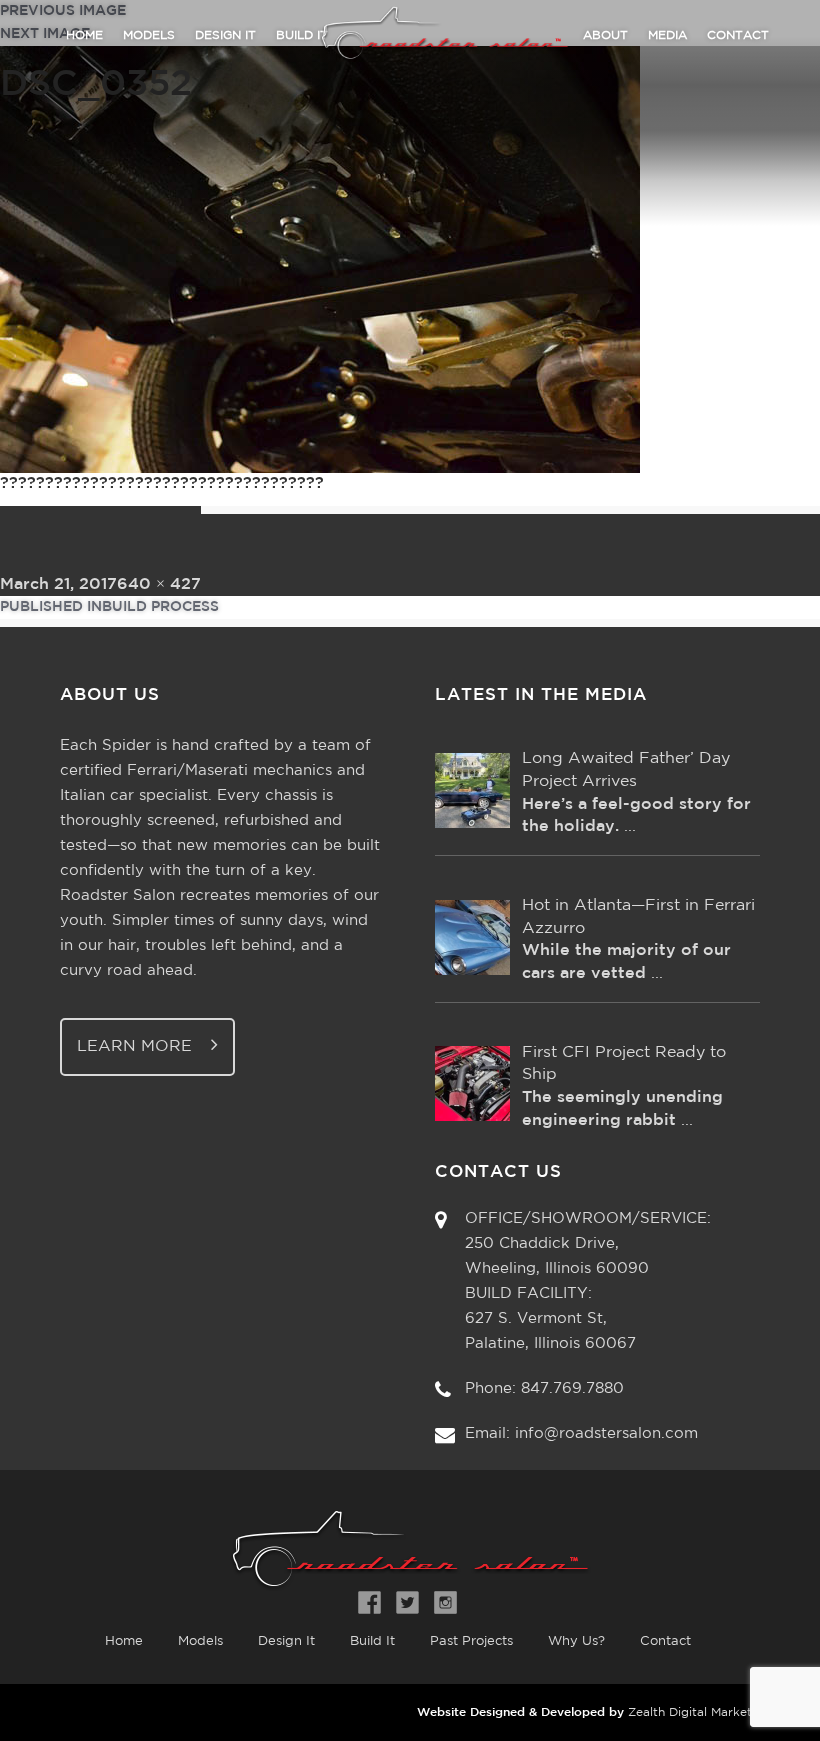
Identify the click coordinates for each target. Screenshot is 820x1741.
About (605, 35)
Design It (225, 35)
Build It (372, 1641)
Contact (738, 35)
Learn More (137, 1046)
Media (667, 35)
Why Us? (576, 1641)
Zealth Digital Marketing (699, 1712)
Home (84, 35)
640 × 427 (159, 584)
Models (149, 35)
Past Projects (471, 1641)
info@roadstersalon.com (606, 1433)
